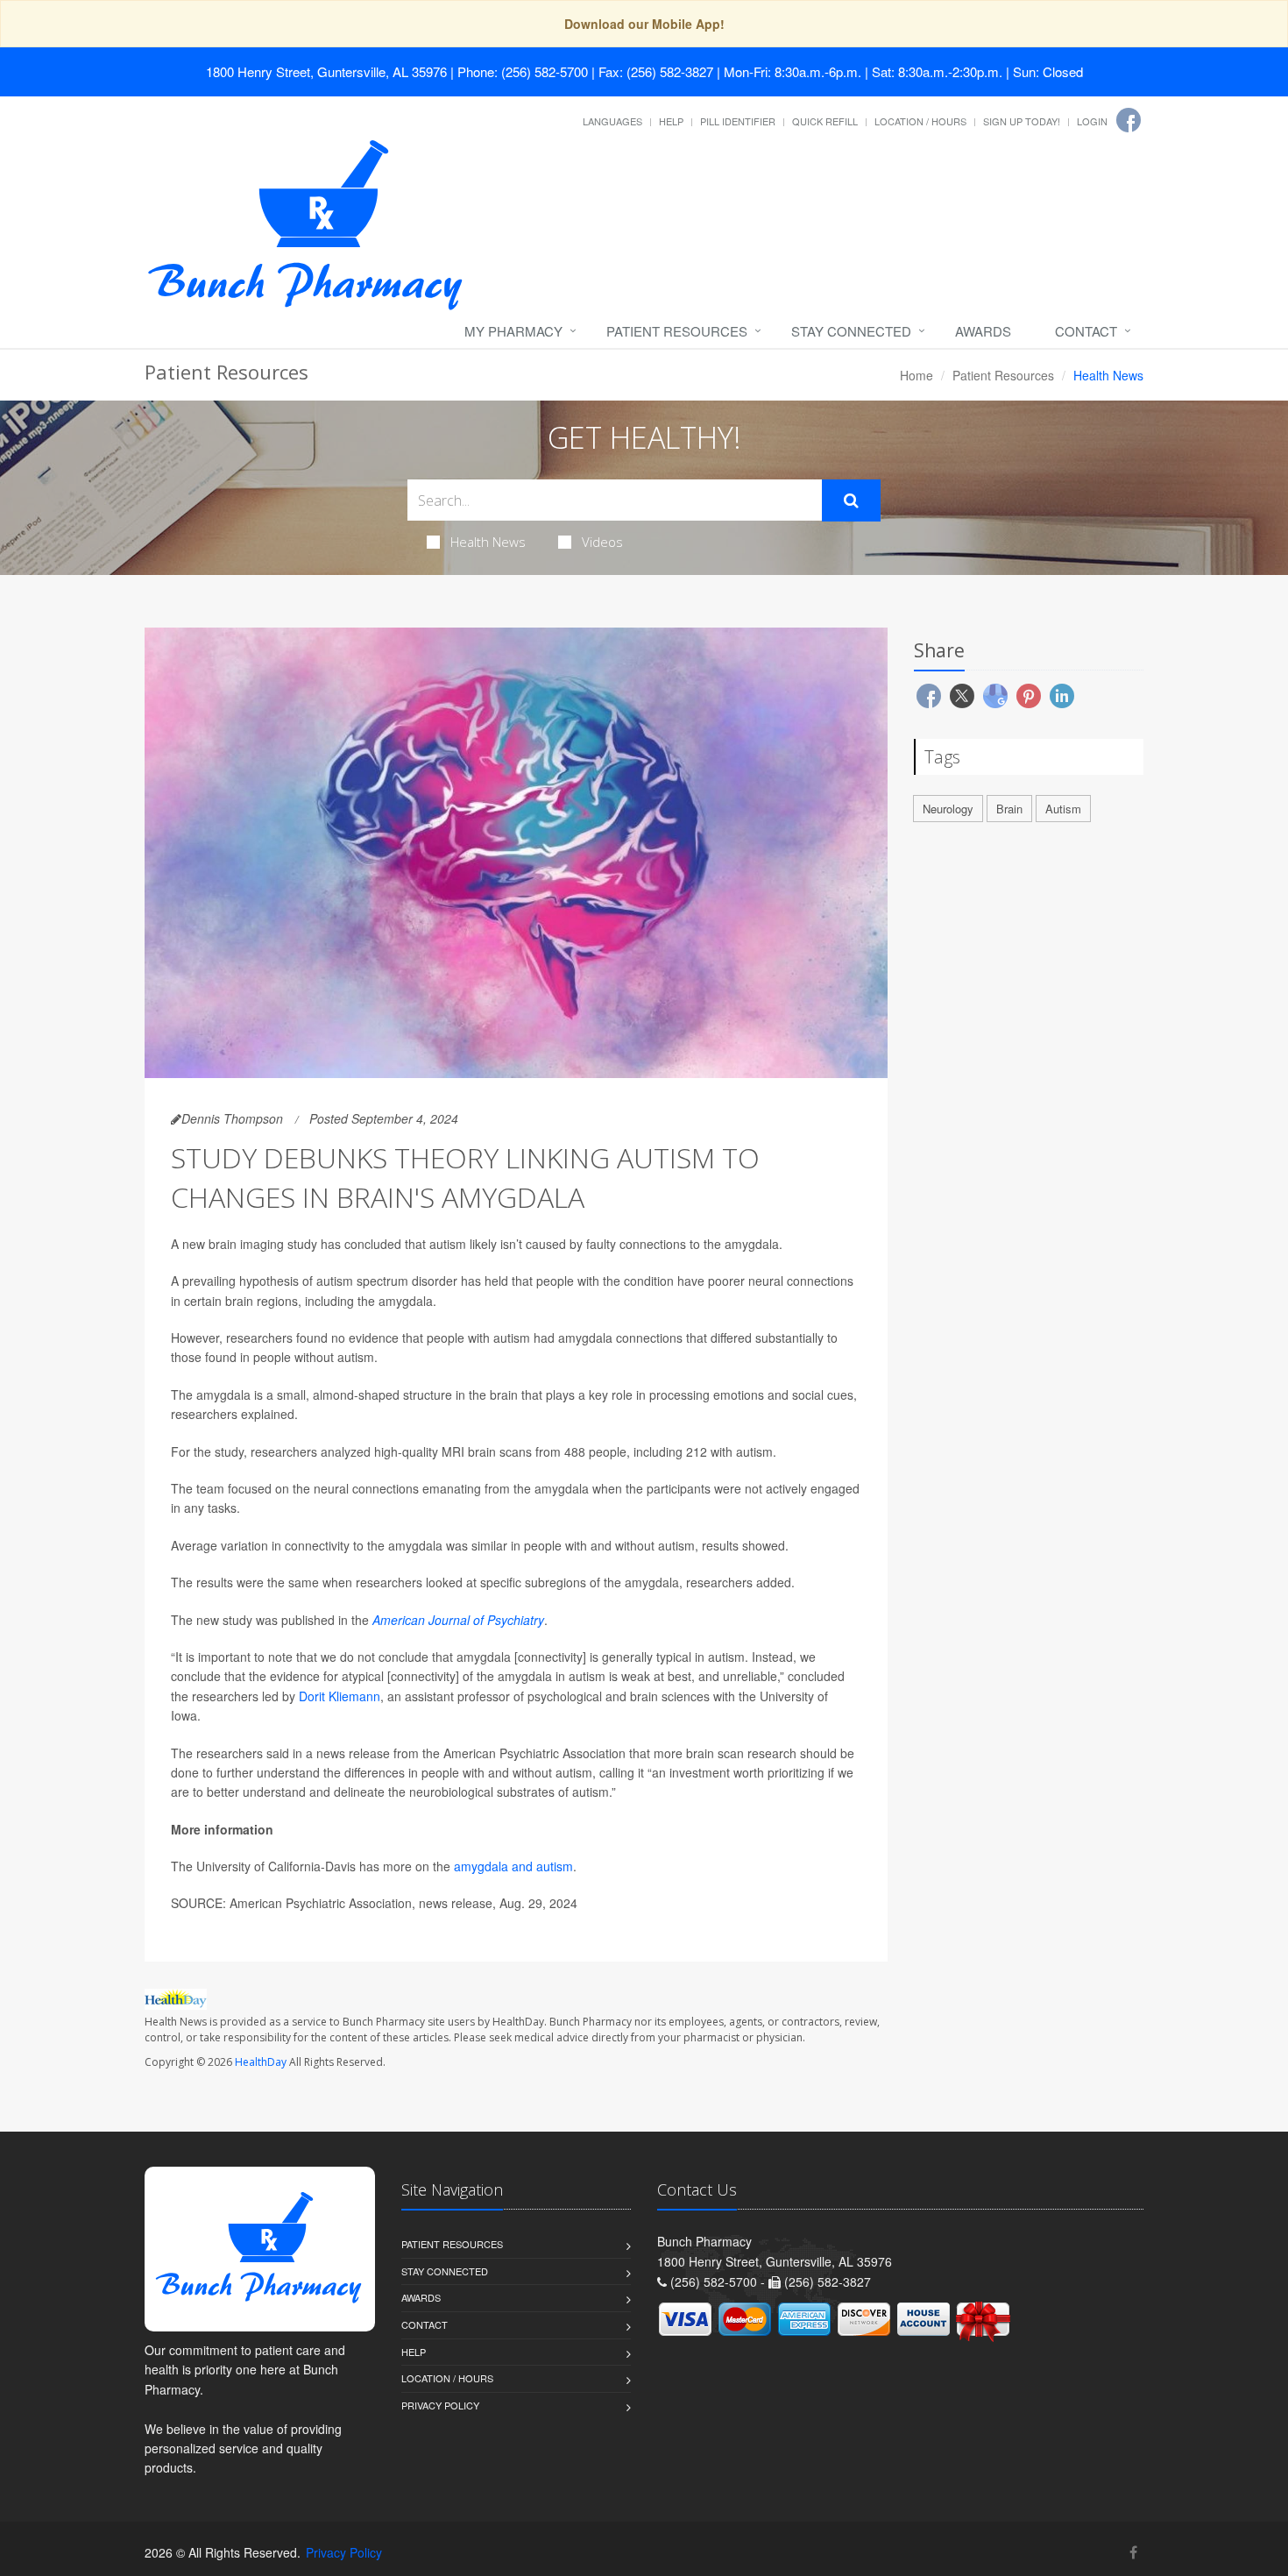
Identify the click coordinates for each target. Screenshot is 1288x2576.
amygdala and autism (513, 1866)
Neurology (948, 809)
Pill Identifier (738, 121)
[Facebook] (1129, 120)
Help (671, 121)
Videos (602, 542)
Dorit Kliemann (340, 1696)
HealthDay (261, 2062)
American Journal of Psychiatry (458, 1620)
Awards (983, 331)
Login (1092, 121)
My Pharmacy (513, 331)
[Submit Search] (851, 500)
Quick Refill (825, 121)
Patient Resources (677, 331)
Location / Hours (920, 121)
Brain (1009, 809)
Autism (1063, 809)
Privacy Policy (440, 2405)
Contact (1086, 331)
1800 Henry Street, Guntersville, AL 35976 (326, 71)
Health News (488, 542)
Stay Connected (851, 331)
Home (916, 375)
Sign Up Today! (1022, 121)
